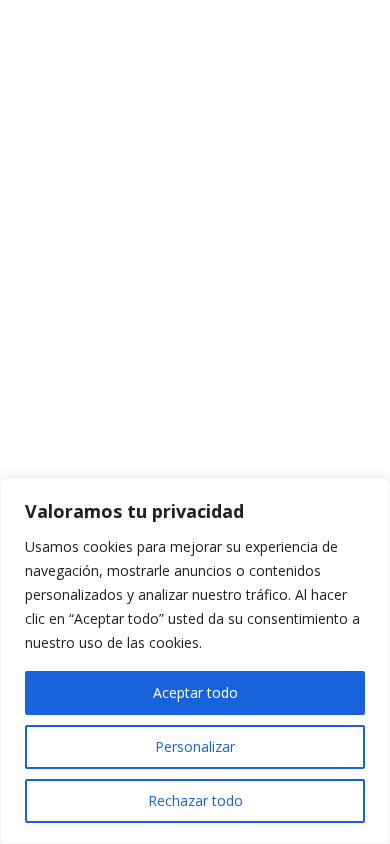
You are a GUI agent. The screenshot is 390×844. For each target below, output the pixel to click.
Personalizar (195, 746)
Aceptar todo (195, 692)
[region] (195, 661)
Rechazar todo (195, 800)
